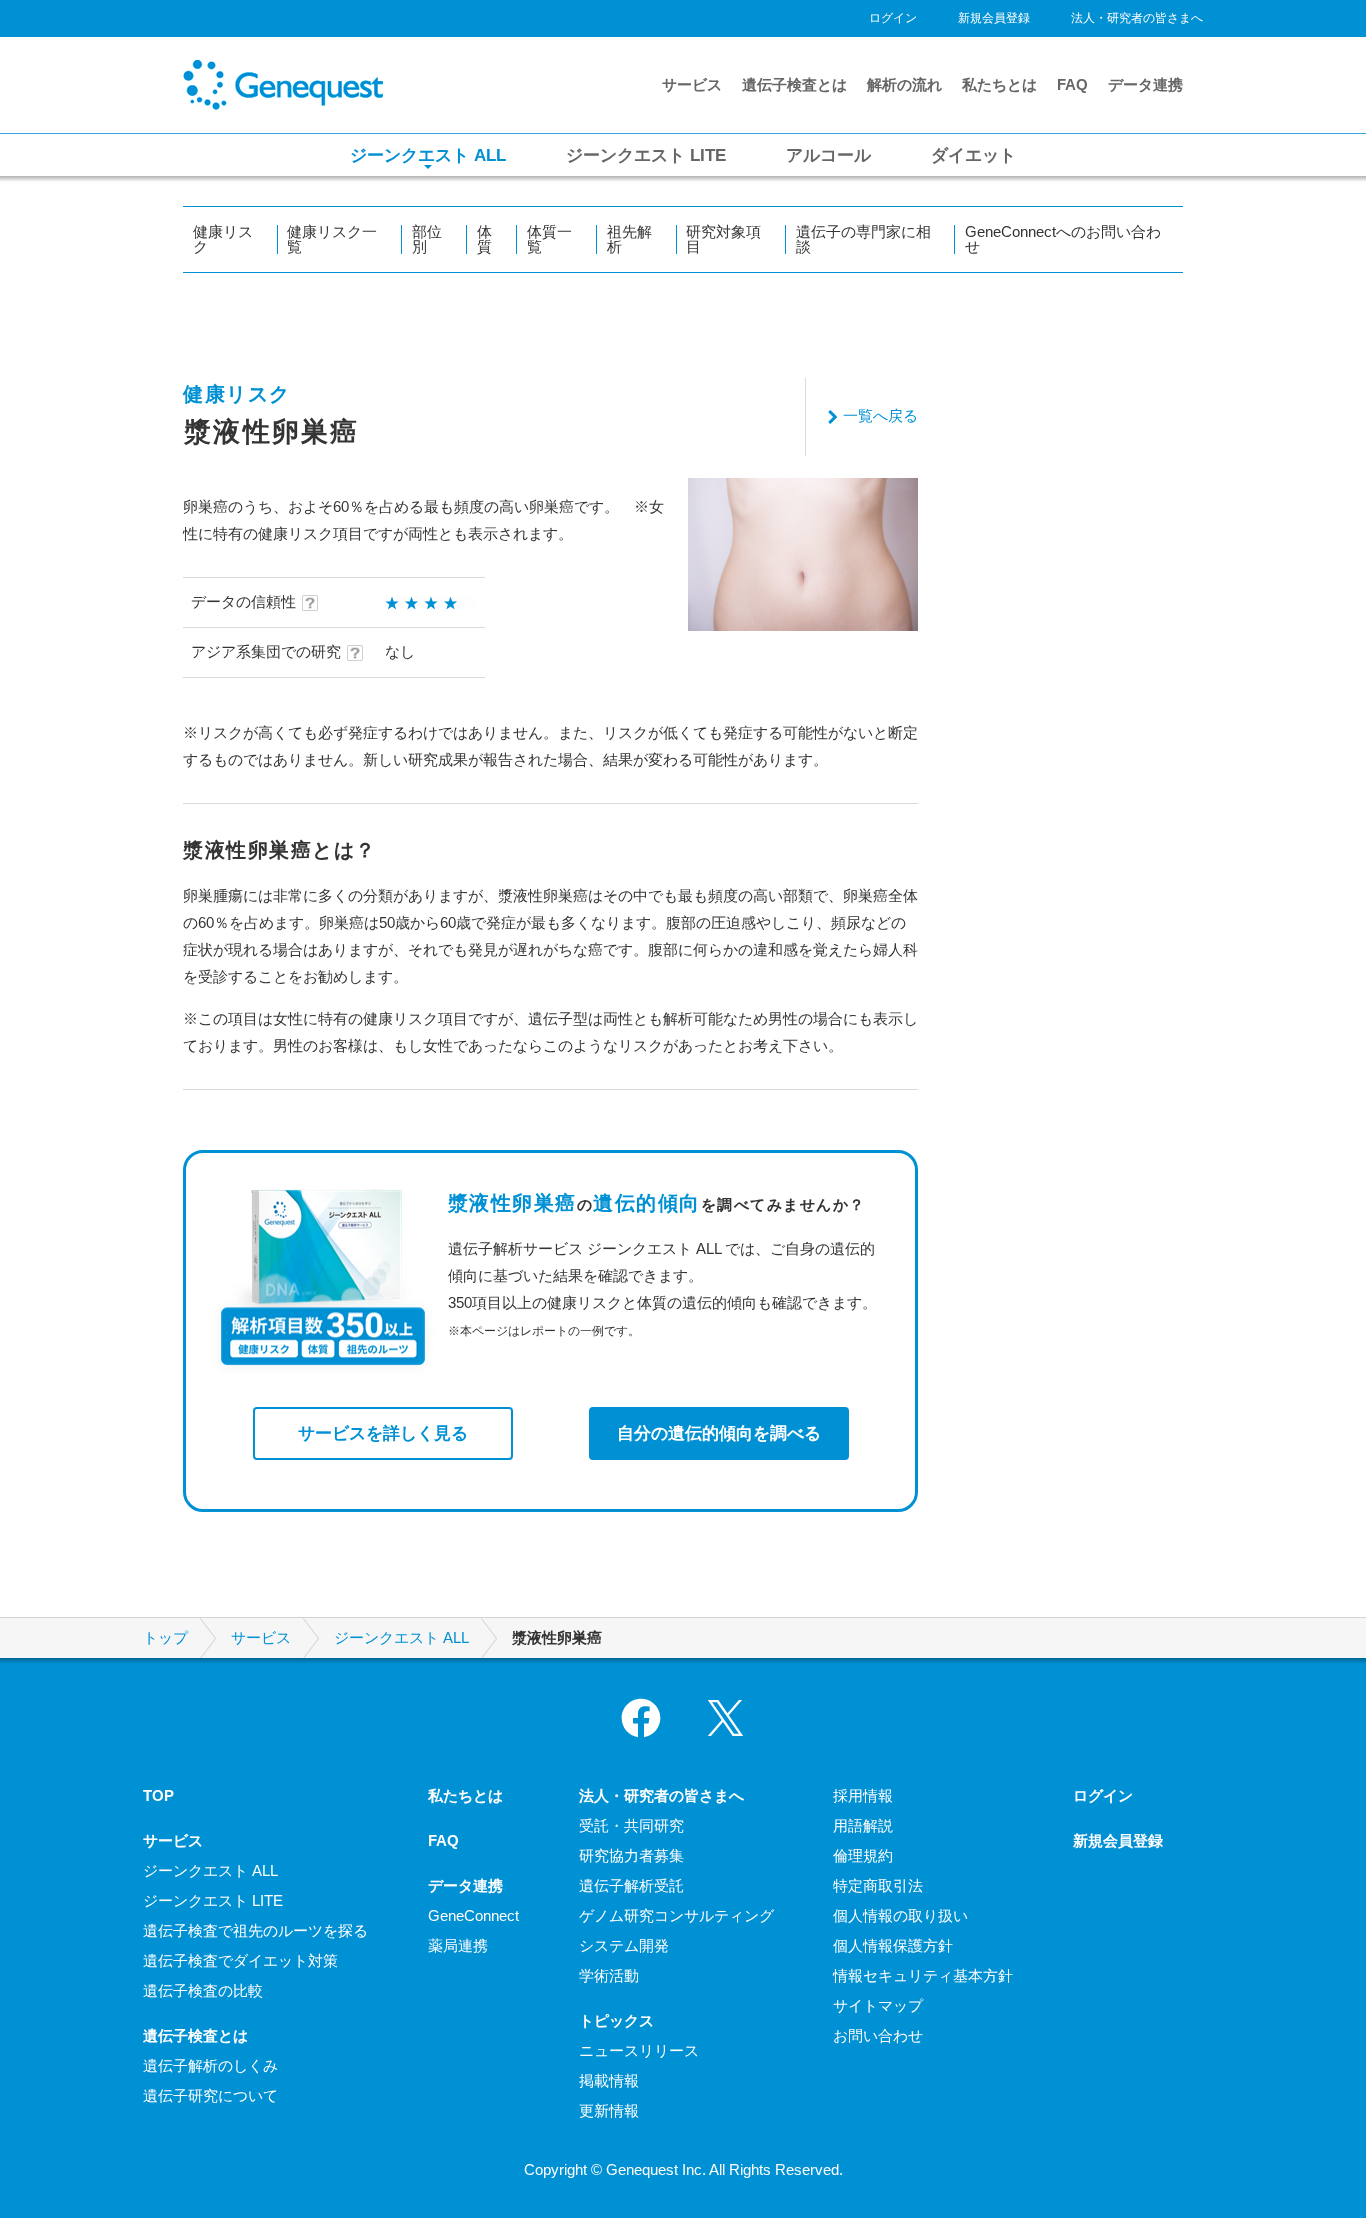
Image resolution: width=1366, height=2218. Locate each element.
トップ (165, 1638)
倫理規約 (863, 1855)
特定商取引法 (878, 1885)
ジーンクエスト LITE (213, 1900)
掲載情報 (609, 2080)
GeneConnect (473, 1915)
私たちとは (999, 84)
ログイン (893, 18)
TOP (158, 1795)
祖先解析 (629, 239)
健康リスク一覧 (332, 239)
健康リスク (223, 239)
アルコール (828, 155)
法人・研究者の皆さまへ (1137, 18)
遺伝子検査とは (794, 84)
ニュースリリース (639, 2050)
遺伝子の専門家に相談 (863, 239)
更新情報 (609, 2110)
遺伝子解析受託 (631, 1885)
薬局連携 (458, 1945)
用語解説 (863, 1825)
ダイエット (973, 155)
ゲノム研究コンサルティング (676, 1915)
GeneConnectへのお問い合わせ (1063, 239)
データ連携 (1145, 84)
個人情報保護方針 (893, 1945)
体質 (484, 239)
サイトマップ (878, 2005)
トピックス (616, 2020)
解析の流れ (904, 84)
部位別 (427, 239)
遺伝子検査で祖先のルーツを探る (255, 1930)
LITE (646, 155)
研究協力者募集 (631, 1855)
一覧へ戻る (880, 415)
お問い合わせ (878, 2035)
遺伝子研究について (210, 2095)
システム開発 (624, 1945)
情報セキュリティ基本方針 (923, 1975)
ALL (428, 155)
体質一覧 (549, 239)
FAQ (1072, 84)
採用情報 (863, 1795)
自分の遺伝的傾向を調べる (719, 1433)
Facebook (641, 1718)
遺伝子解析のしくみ (210, 2065)
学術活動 (609, 1975)
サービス (692, 84)
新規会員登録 (994, 18)
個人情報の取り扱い (900, 1915)
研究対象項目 (723, 239)
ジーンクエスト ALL (401, 1638)
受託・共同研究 (631, 1825)
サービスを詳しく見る (383, 1433)
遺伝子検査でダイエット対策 (240, 1960)
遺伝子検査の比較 (203, 1990)
